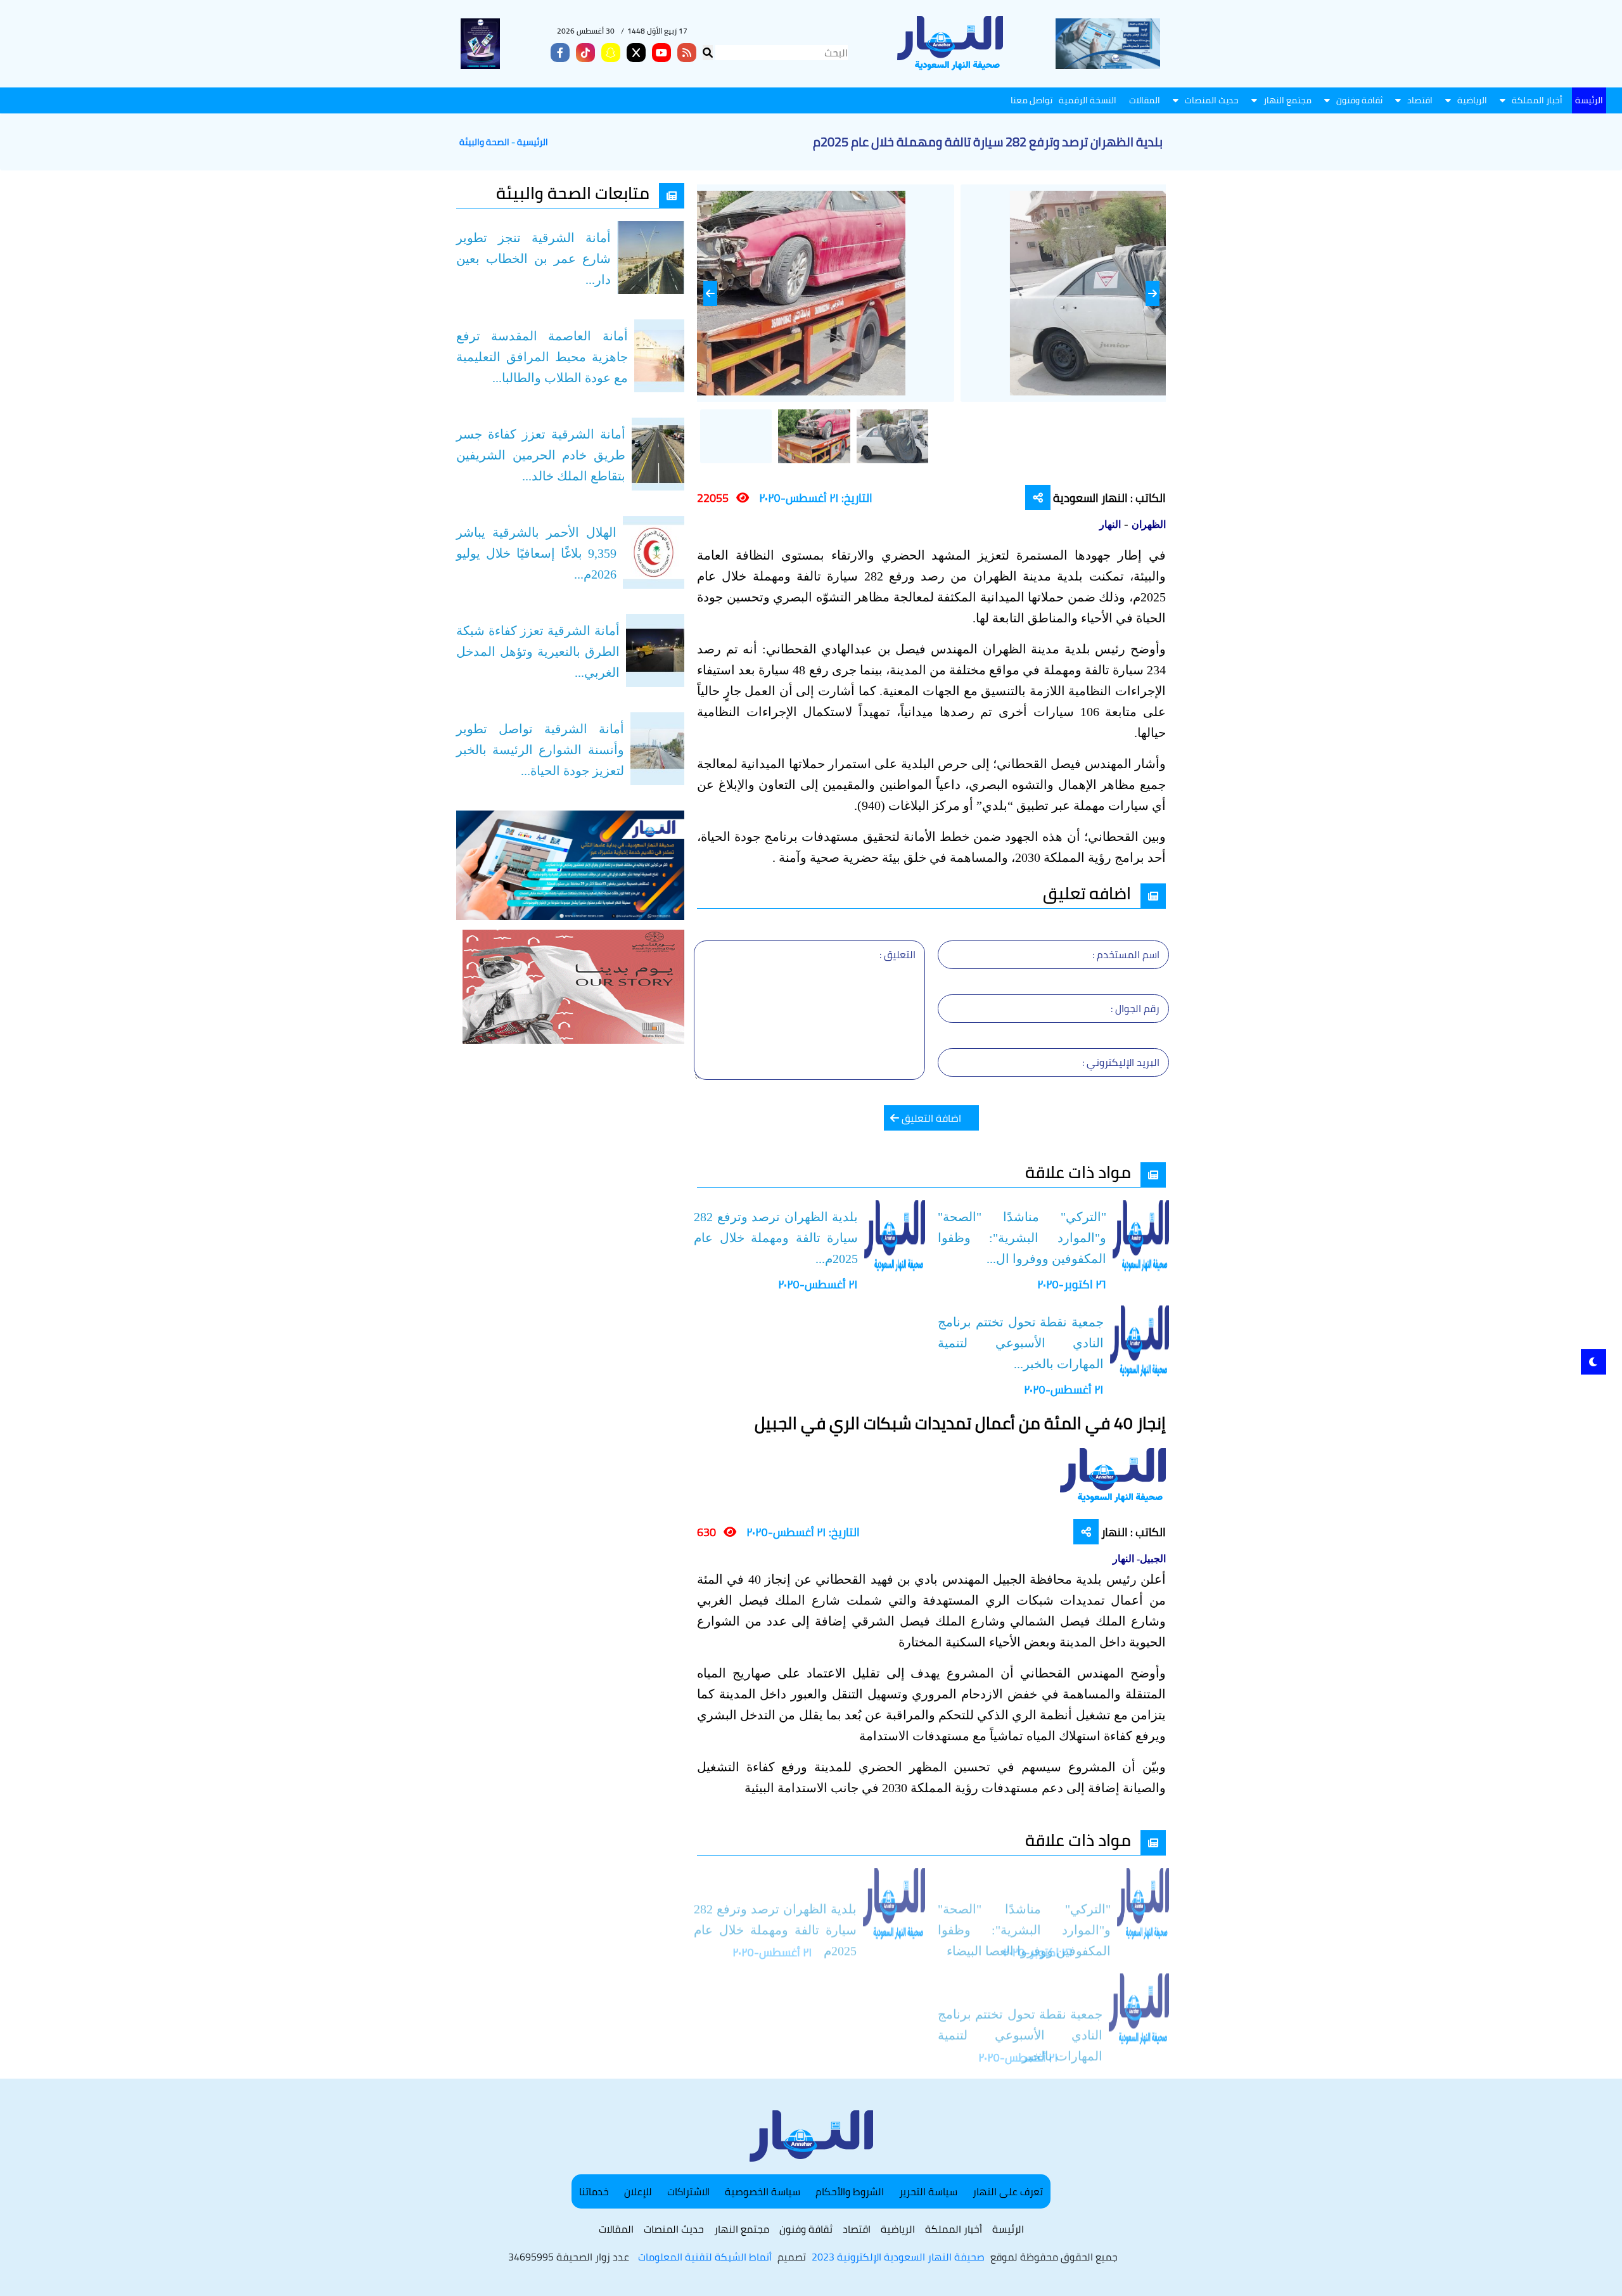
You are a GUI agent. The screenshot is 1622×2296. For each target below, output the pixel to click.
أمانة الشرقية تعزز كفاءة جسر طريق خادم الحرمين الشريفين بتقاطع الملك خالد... (541, 455)
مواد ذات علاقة (1078, 1172)
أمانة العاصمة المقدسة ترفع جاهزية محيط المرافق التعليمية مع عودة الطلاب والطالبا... (542, 357)
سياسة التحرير (928, 2191)
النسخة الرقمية (1088, 100)
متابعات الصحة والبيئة (573, 193)
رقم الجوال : (1135, 1008)
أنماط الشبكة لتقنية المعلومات (705, 2257)
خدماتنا (594, 2191)
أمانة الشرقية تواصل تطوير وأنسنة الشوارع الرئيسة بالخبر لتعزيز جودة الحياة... (540, 750)
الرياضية (1472, 100)
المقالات (1145, 100)
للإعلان (638, 2191)
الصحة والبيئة (484, 142)
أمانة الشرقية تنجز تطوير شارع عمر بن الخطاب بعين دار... (533, 259)
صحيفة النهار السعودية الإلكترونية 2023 (898, 2257)
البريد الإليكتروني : (1121, 1062)
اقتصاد (1420, 100)
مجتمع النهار (1287, 100)
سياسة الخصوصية (763, 2191)
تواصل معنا (1031, 100)
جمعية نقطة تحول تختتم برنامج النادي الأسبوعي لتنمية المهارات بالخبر (1020, 2011)
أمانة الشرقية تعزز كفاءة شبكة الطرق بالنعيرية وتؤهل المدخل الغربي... (538, 651)
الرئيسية (533, 142)
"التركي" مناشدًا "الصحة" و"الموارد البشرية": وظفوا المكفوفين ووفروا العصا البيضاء (1024, 1906)
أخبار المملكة (1537, 100)
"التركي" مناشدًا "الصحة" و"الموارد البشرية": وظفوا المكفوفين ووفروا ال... (1022, 1238)
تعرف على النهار (1008, 2191)
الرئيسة (1589, 100)
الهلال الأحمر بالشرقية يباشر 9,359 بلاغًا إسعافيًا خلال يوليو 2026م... (536, 553)
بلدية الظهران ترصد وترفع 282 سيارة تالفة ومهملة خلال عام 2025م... (776, 1238)
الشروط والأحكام (850, 2191)
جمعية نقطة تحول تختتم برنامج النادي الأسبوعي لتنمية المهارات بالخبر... (1021, 1343)
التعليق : (897, 954)
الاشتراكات (688, 2191)
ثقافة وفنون (1359, 100)
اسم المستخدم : (1126, 954)
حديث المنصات (1212, 100)
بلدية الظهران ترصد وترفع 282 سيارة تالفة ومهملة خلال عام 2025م (775, 1906)
